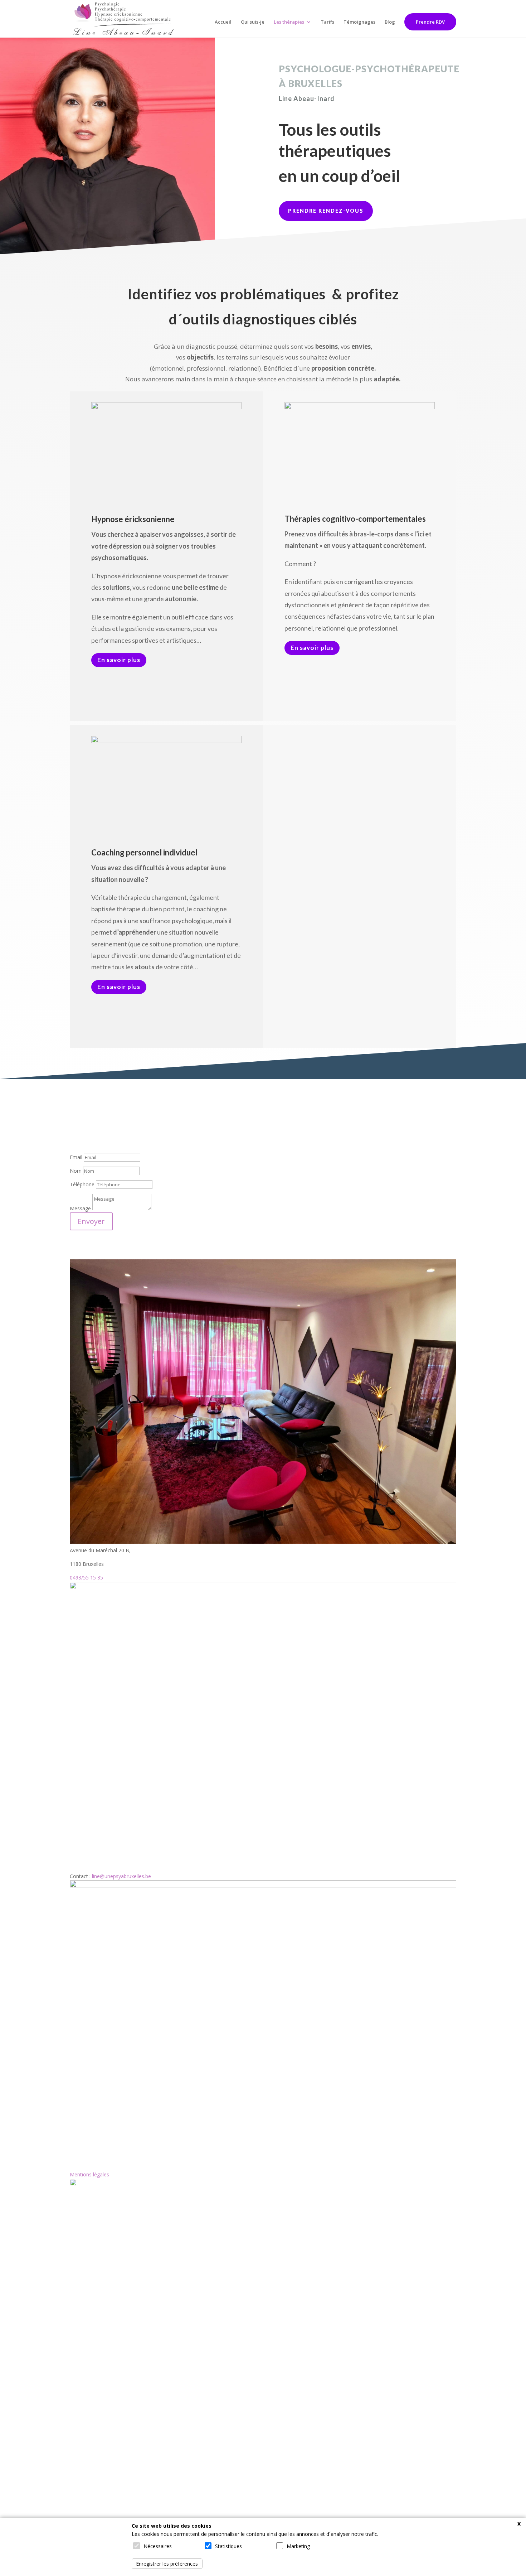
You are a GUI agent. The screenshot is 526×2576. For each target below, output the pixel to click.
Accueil (223, 22)
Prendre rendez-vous (326, 211)
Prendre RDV (430, 22)
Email (76, 1157)
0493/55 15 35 (86, 1578)
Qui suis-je (253, 22)
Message (80, 1208)
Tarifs (327, 22)
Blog (390, 22)
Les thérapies (289, 22)
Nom (76, 1171)
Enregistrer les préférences (167, 2564)
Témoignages (359, 22)
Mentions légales (89, 2174)
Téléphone (82, 1184)
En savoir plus (119, 660)
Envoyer (91, 1221)
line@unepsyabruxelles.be (121, 1876)
